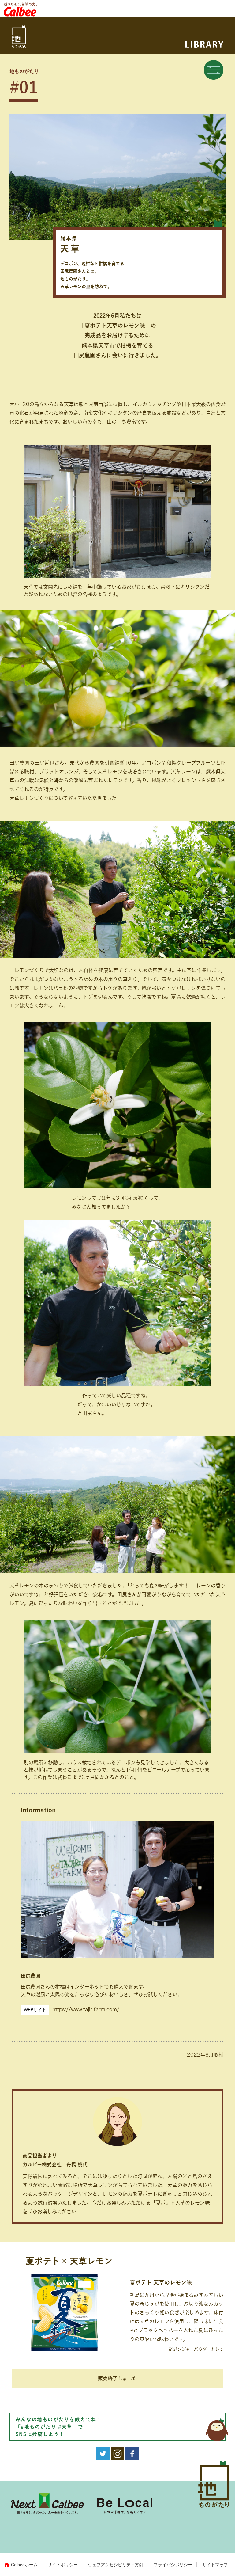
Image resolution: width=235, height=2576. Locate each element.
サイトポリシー (63, 2565)
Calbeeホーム (24, 2565)
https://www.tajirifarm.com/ (86, 2009)
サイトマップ (215, 2565)
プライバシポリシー (173, 2565)
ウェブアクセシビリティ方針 (116, 2565)
